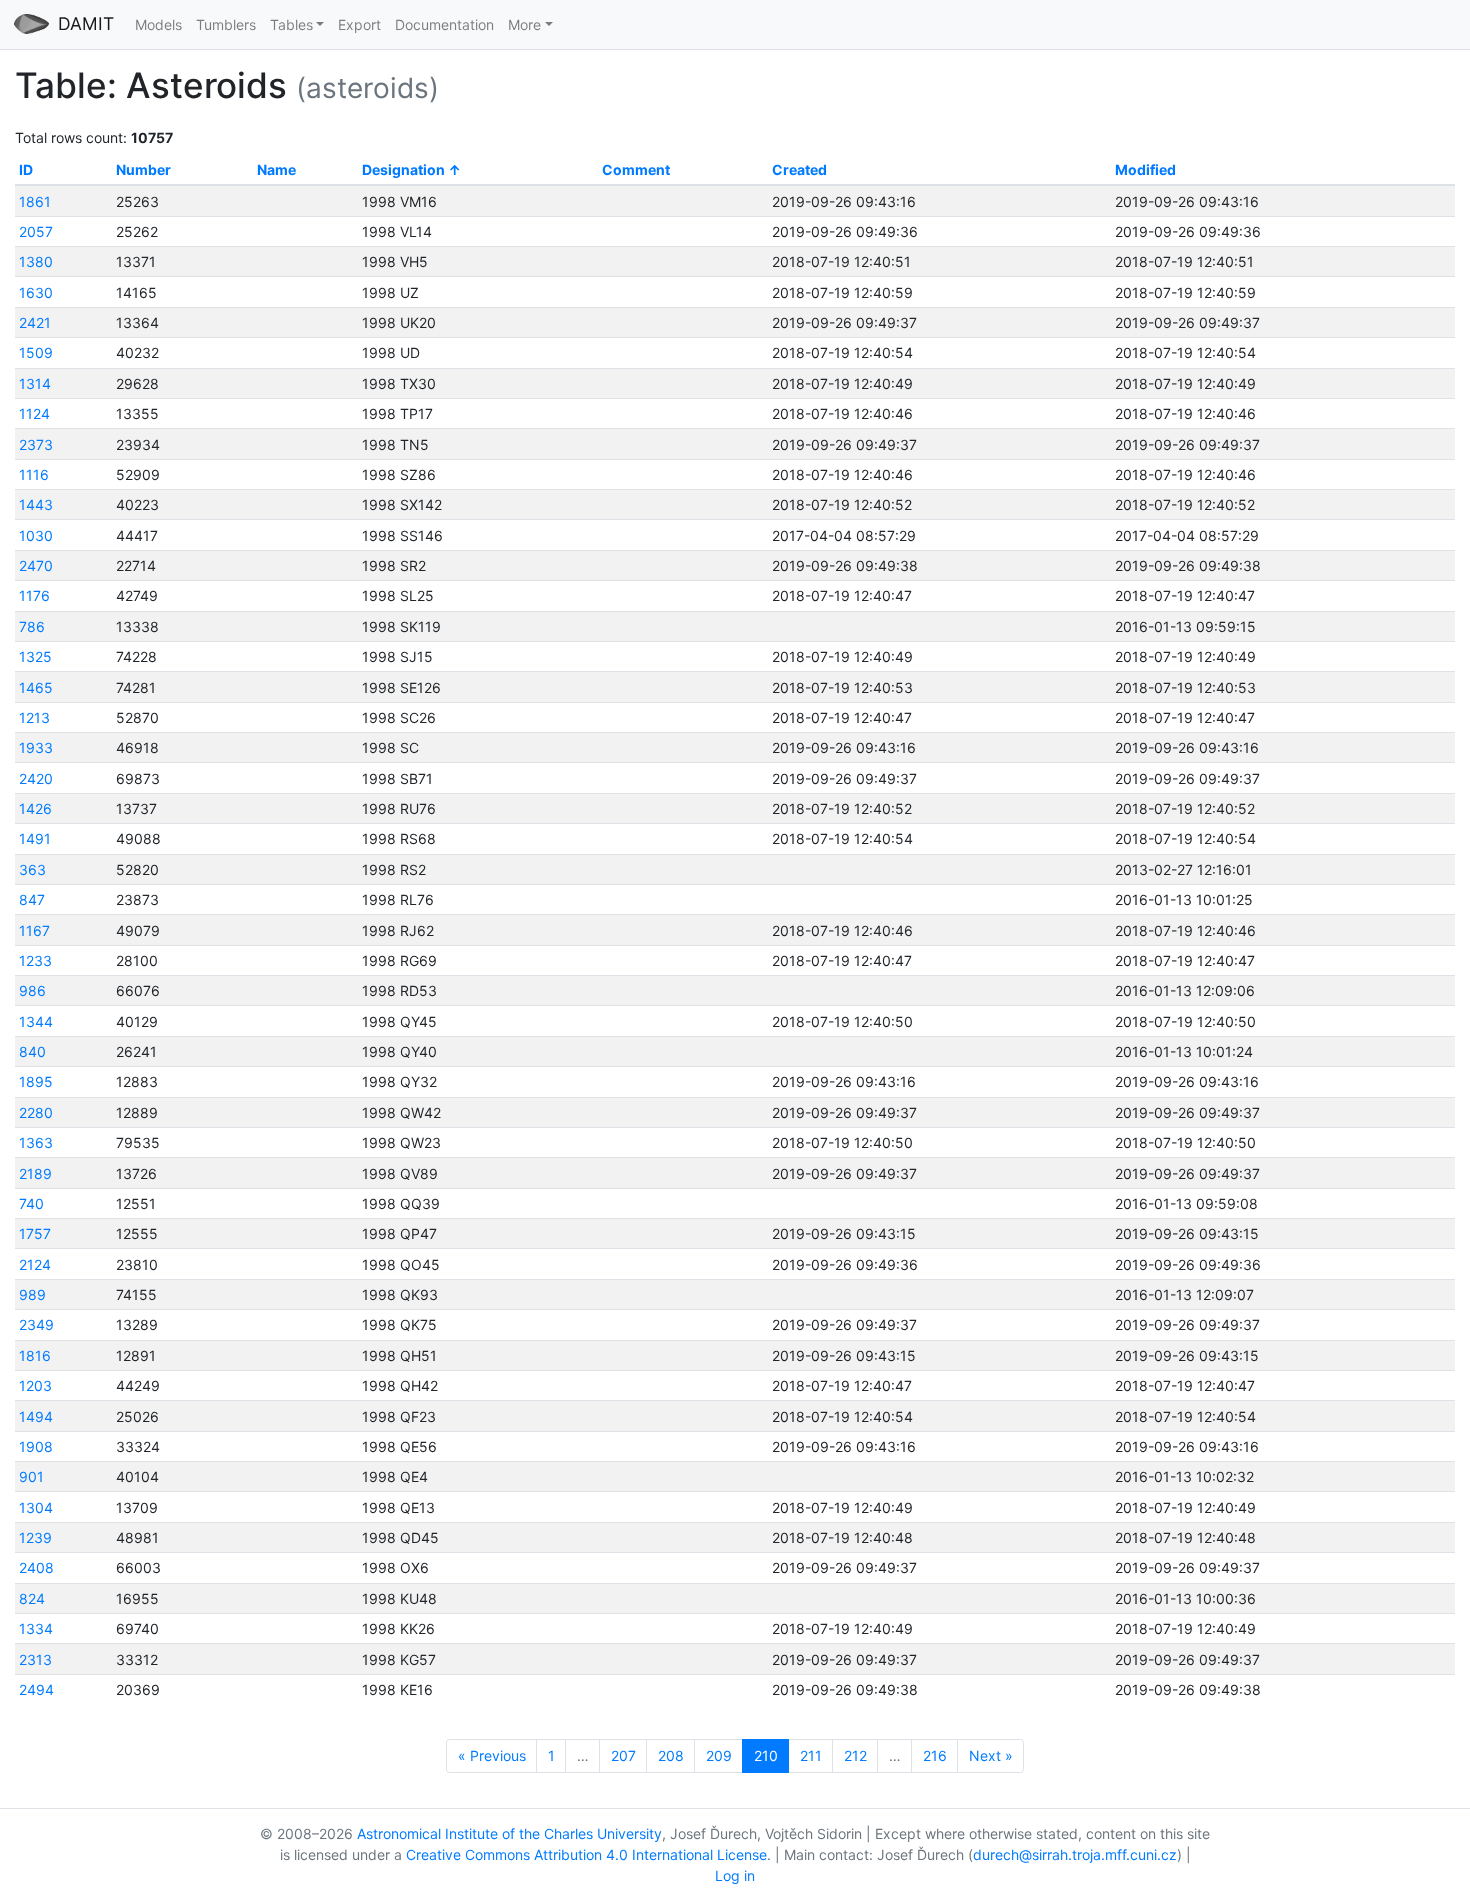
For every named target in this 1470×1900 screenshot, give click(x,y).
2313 (35, 1659)
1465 (36, 687)
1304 (36, 1507)
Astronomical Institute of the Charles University (509, 1833)
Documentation (444, 24)
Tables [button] (291, 24)
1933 (36, 747)
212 (855, 1755)
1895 (36, 1081)
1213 (34, 717)
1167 (34, 930)
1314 (35, 383)
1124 (34, 413)
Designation (403, 169)
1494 (36, 1416)
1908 (36, 1446)
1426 (35, 808)
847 (32, 899)
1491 (35, 838)
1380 (36, 261)
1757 (35, 1233)
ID (26, 169)
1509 (36, 352)
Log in (735, 1875)
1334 (36, 1628)
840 (32, 1051)
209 (719, 1755)
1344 (36, 1021)
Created (799, 169)
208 (671, 1755)
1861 (35, 201)
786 (32, 626)
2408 (36, 1567)
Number (143, 169)
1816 (35, 1355)
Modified (1145, 169)
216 (935, 1755)
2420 (36, 778)
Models (158, 24)
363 (32, 869)
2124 (35, 1264)
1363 (36, 1142)
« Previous (492, 1755)
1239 (35, 1537)
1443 (36, 504)
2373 (36, 444)
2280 (36, 1112)
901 (31, 1476)
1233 (35, 960)
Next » (991, 1755)
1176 (34, 595)
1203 (35, 1385)
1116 (34, 474)
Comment (636, 169)
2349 (36, 1324)
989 (32, 1294)
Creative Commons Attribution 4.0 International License (586, 1854)
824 (32, 1598)
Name (276, 169)
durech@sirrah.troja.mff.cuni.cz (1075, 1854)
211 (811, 1755)
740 (31, 1203)
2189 (35, 1173)
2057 (36, 231)
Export (359, 24)
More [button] (524, 24)
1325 (35, 656)
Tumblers (226, 24)
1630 (36, 292)
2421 (35, 322)
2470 (36, 565)
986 (32, 990)
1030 (36, 535)
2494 (36, 1689)
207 (623, 1755)
